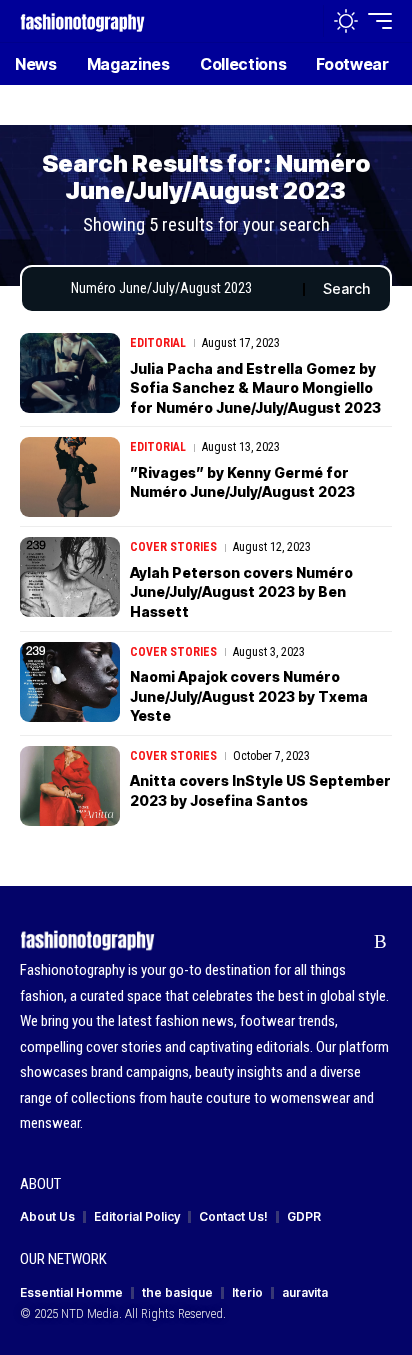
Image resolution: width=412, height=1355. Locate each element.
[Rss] (380, 942)
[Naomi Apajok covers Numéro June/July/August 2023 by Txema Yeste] (70, 682)
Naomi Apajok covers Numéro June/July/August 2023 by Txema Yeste (249, 696)
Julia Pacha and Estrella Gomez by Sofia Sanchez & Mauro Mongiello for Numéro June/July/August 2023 (255, 388)
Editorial (158, 343)
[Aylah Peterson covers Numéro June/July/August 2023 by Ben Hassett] (70, 577)
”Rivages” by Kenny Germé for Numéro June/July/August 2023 (242, 482)
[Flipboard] (349, 942)
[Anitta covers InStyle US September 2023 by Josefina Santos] (70, 786)
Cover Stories (173, 547)
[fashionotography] (82, 20)
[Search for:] (179, 289)
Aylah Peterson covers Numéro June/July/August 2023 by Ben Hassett (241, 592)
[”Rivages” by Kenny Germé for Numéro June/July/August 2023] (70, 477)
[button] (303, 21)
